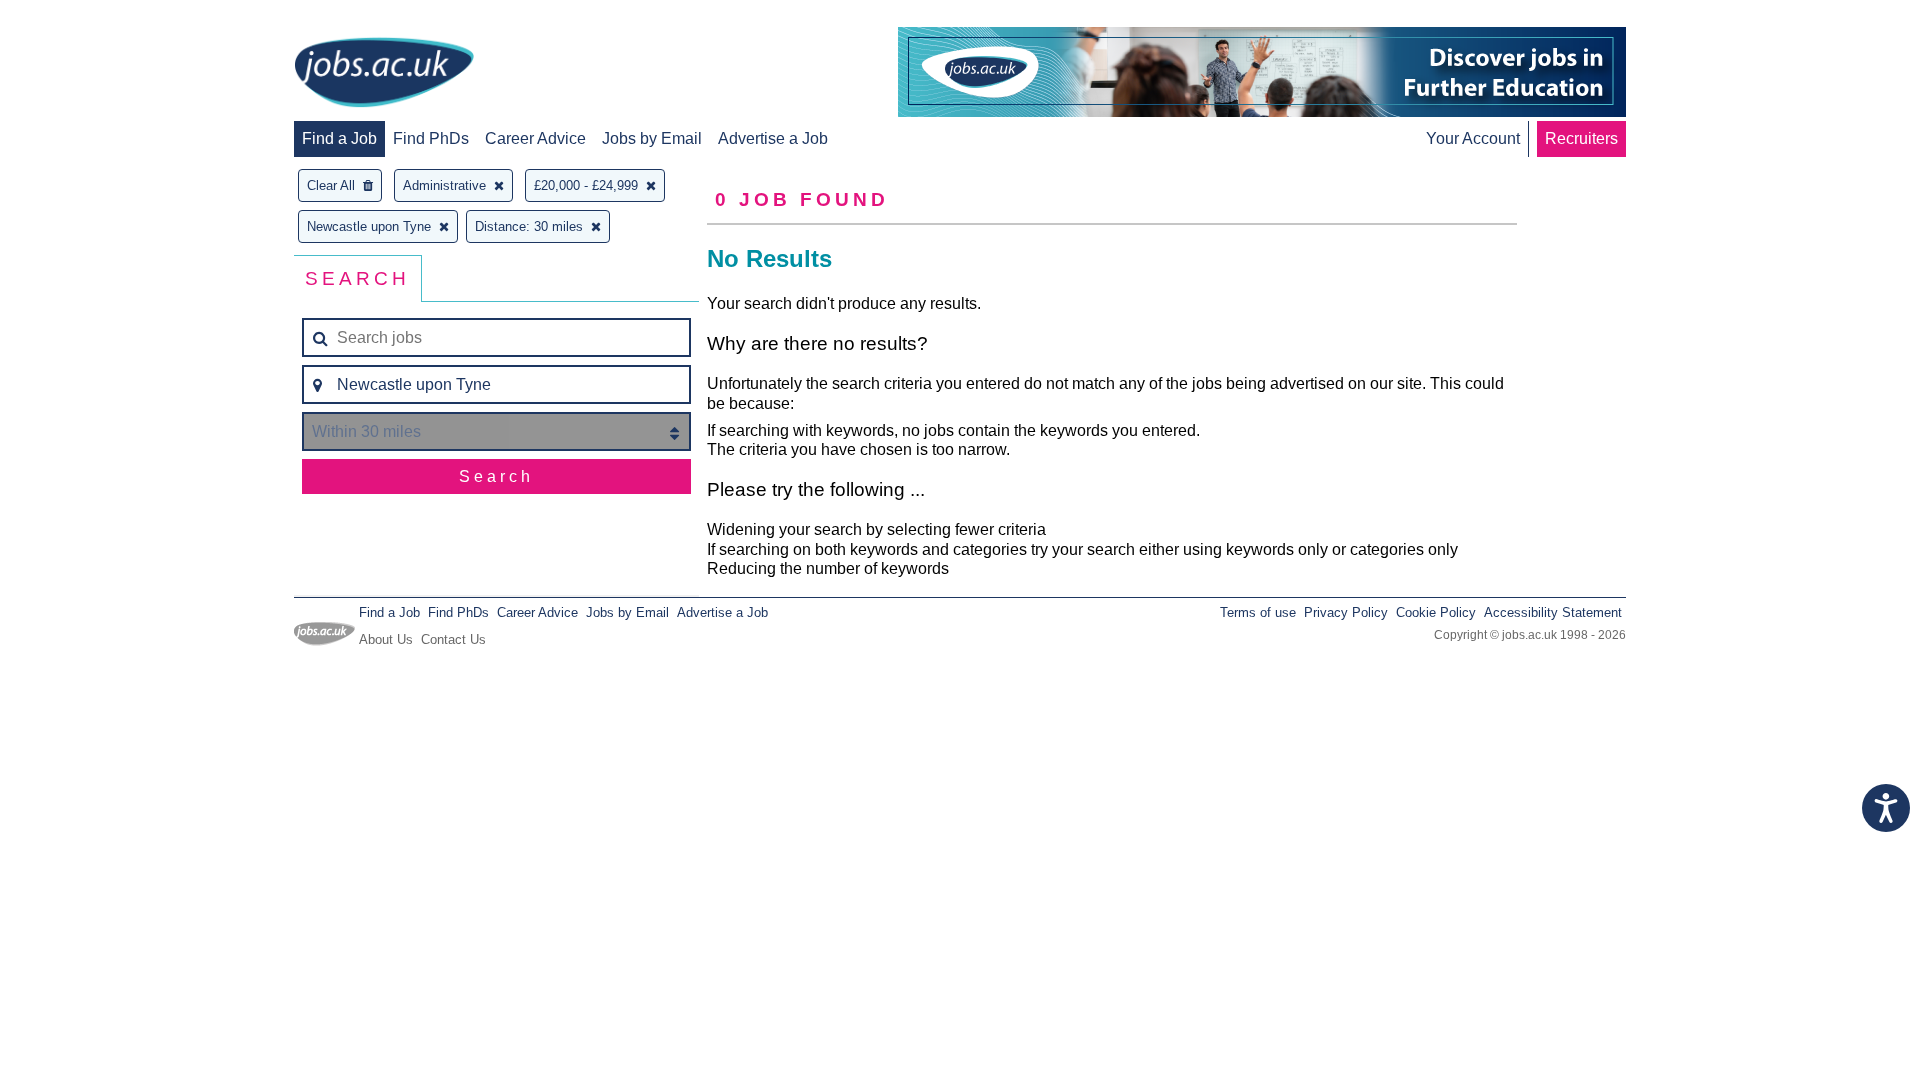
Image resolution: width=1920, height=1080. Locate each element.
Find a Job (339, 138)
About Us (386, 639)
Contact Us (453, 639)
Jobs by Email (652, 138)
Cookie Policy (1436, 612)
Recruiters (1581, 138)
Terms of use (1258, 612)
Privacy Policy (1346, 612)
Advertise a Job (773, 138)
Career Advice (535, 138)
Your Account (1473, 138)
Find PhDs (431, 138)
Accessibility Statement (1553, 612)
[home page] (384, 74)
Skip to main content (80, 17)
